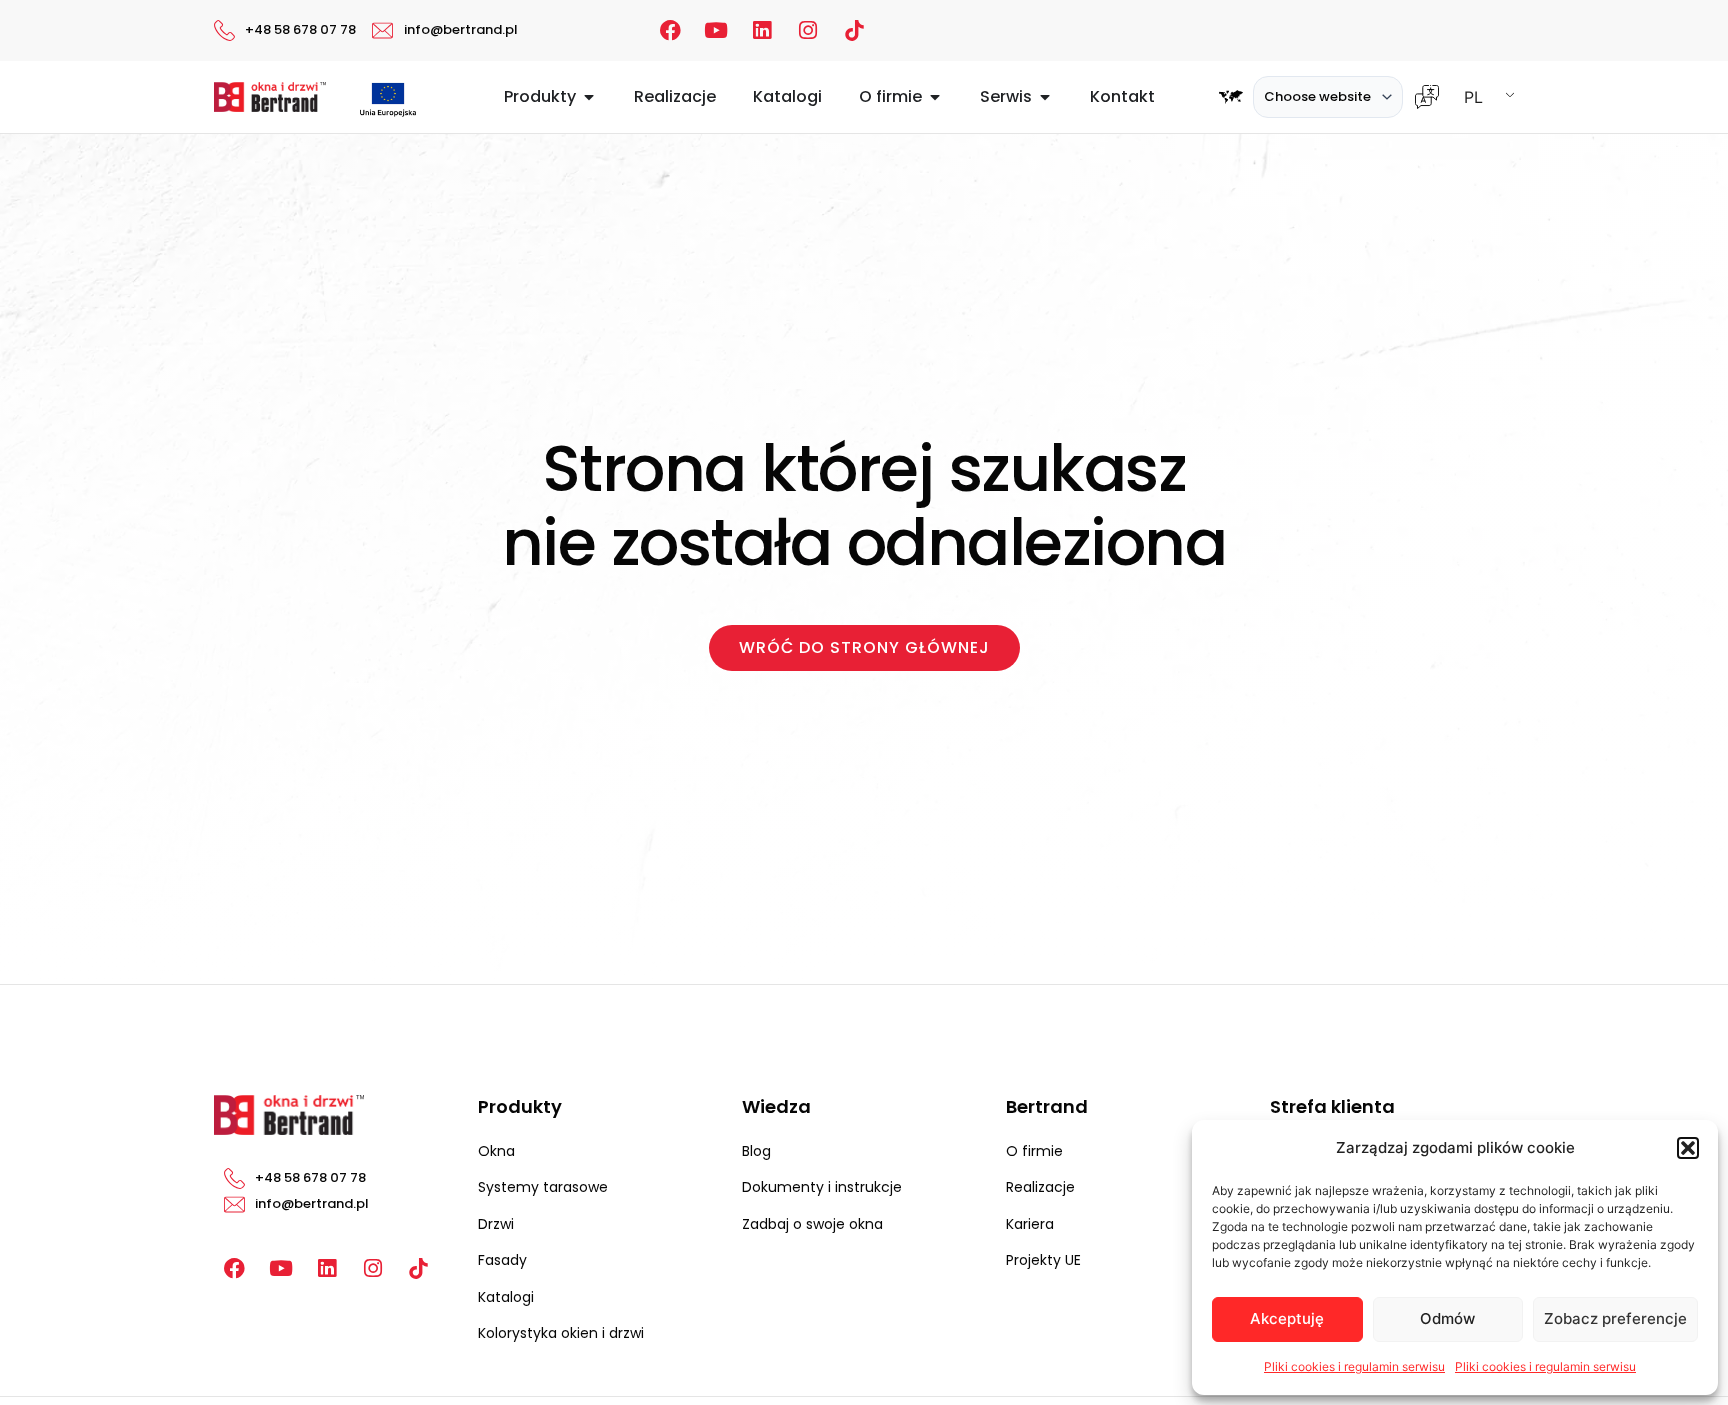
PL (1473, 97)
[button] (1688, 1148)
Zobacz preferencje (1615, 1318)
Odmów (1447, 1318)
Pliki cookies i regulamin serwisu (1354, 1366)
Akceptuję (1287, 1318)
